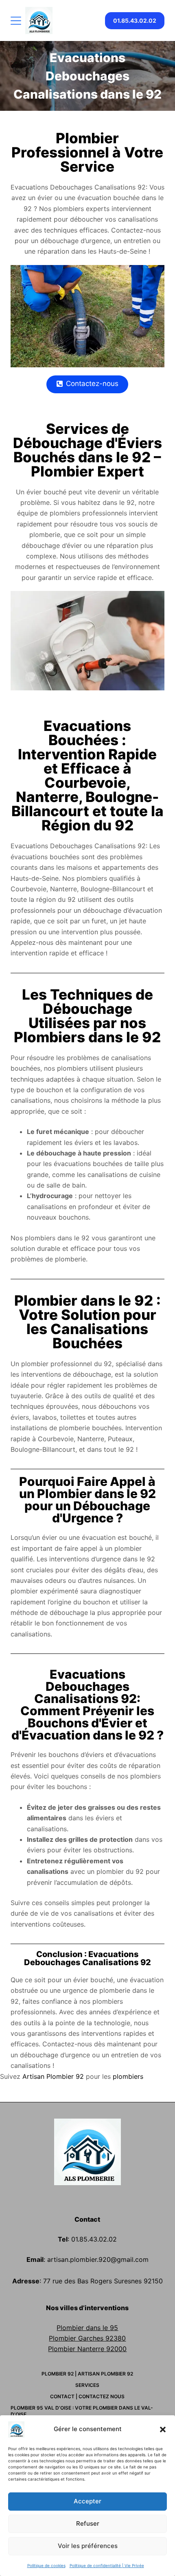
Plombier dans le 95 (87, 2328)
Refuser (88, 2523)
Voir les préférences (88, 2546)
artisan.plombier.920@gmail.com (97, 2259)
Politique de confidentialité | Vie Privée (107, 2565)
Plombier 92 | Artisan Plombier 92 (87, 2374)
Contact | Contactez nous (87, 2396)
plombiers (128, 2076)
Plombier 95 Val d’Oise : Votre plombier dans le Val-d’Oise (82, 2411)
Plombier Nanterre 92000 (87, 2349)
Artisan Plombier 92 (53, 2076)
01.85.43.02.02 (135, 20)
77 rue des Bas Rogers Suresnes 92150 (103, 2281)
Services (87, 2385)
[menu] (16, 21)
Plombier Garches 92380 (87, 2338)
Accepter (87, 2501)
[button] (163, 2429)
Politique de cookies (46, 2565)
